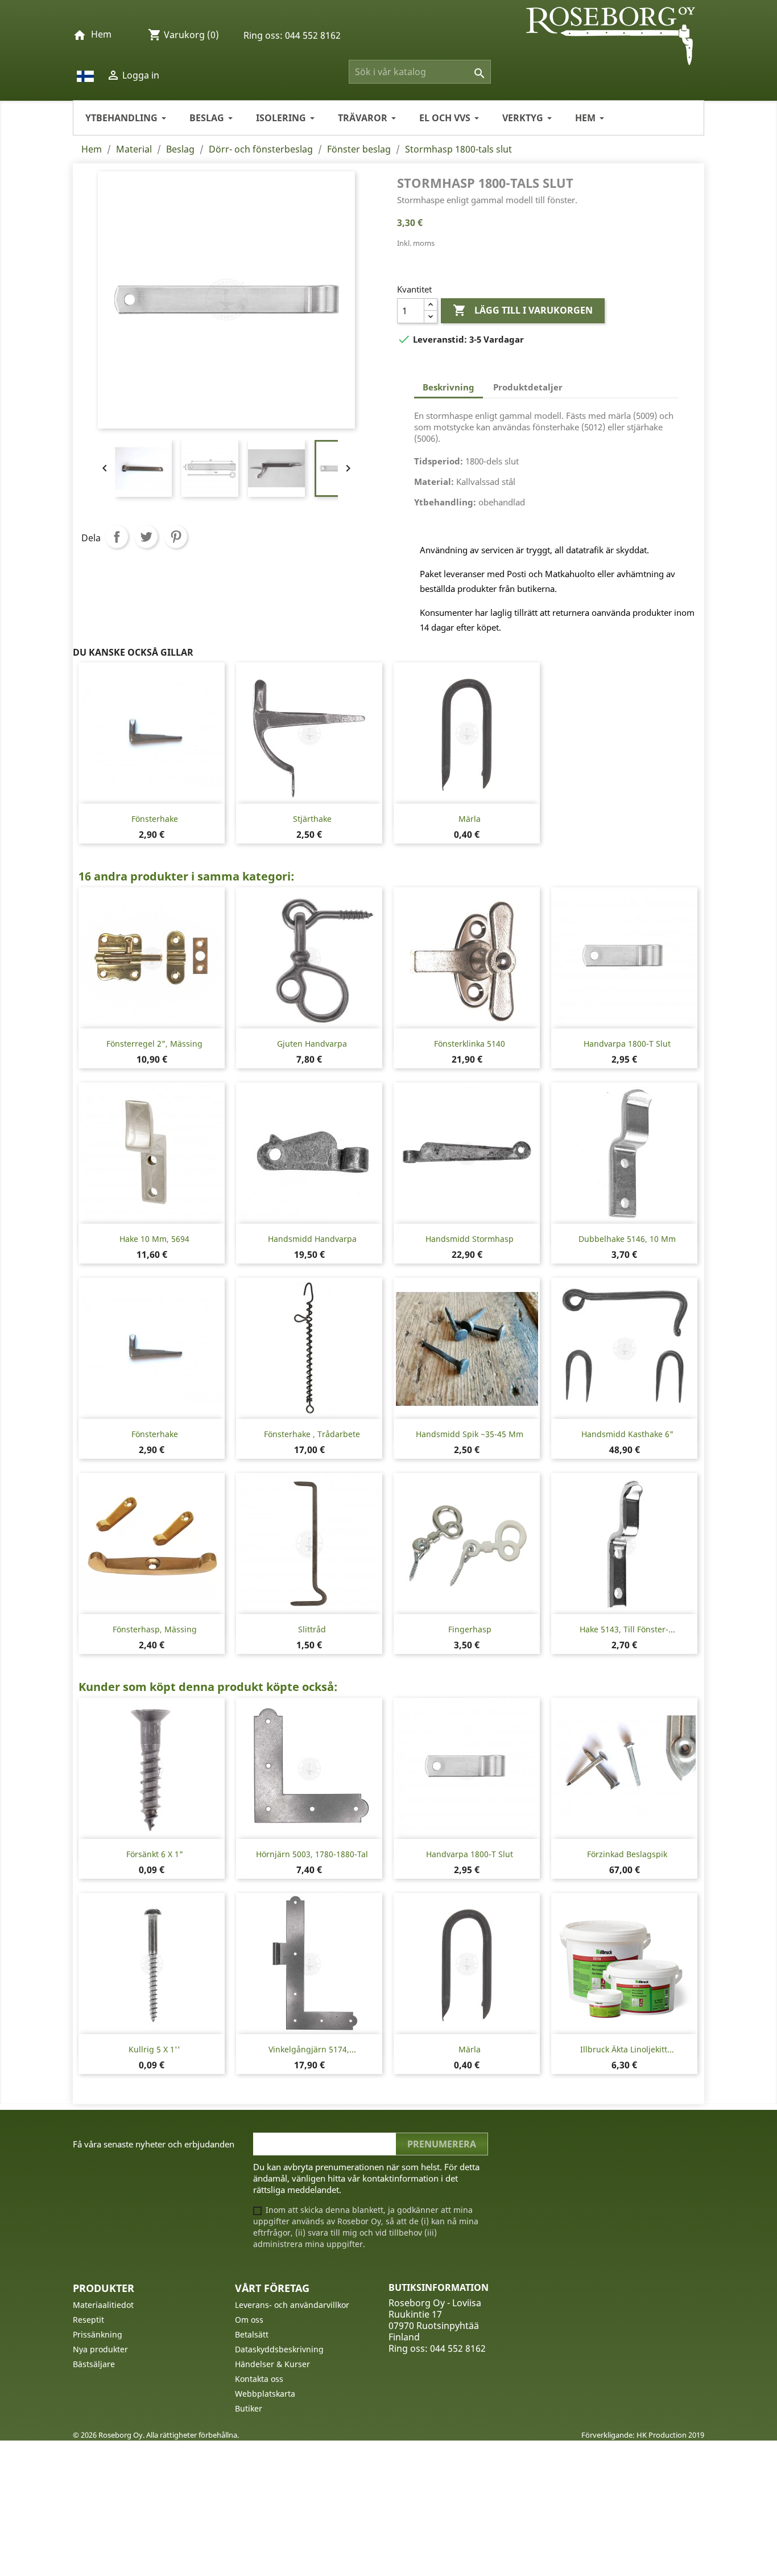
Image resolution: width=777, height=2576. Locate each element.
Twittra (146, 537)
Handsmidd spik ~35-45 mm (470, 1434)
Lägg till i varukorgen (523, 310)
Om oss (249, 2320)
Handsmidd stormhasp (470, 1239)
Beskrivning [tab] (449, 387)
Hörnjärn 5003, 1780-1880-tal (312, 1854)
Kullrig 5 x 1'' (154, 2049)
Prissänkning (98, 2334)
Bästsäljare (94, 2364)
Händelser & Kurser (272, 2364)
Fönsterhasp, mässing (155, 1629)
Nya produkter (100, 2349)
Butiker (249, 2408)
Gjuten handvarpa (312, 1044)
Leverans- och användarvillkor (292, 2305)
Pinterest (176, 537)
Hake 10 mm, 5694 (154, 1239)
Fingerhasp (470, 1629)
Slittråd (312, 1629)
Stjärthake (312, 819)
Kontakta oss (259, 2379)
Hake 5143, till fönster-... (627, 1629)
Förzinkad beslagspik (627, 1854)
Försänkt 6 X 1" (155, 1854)
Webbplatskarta (265, 2394)
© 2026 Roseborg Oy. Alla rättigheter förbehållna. (156, 2435)
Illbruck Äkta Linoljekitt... (627, 2049)
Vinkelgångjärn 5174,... (312, 2049)
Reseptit (88, 2320)
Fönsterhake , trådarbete (312, 1434)
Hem (101, 34)
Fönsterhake (155, 819)
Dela (117, 537)
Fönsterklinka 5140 (470, 1044)
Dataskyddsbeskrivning (279, 2349)
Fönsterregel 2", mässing (154, 1044)
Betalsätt (252, 2334)
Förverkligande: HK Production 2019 (643, 2435)
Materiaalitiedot (103, 2305)
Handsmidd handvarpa (312, 1239)
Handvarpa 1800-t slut (627, 1044)
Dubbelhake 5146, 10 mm (627, 1239)
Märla (470, 819)
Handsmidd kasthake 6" (627, 1434)
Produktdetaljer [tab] (528, 387)
